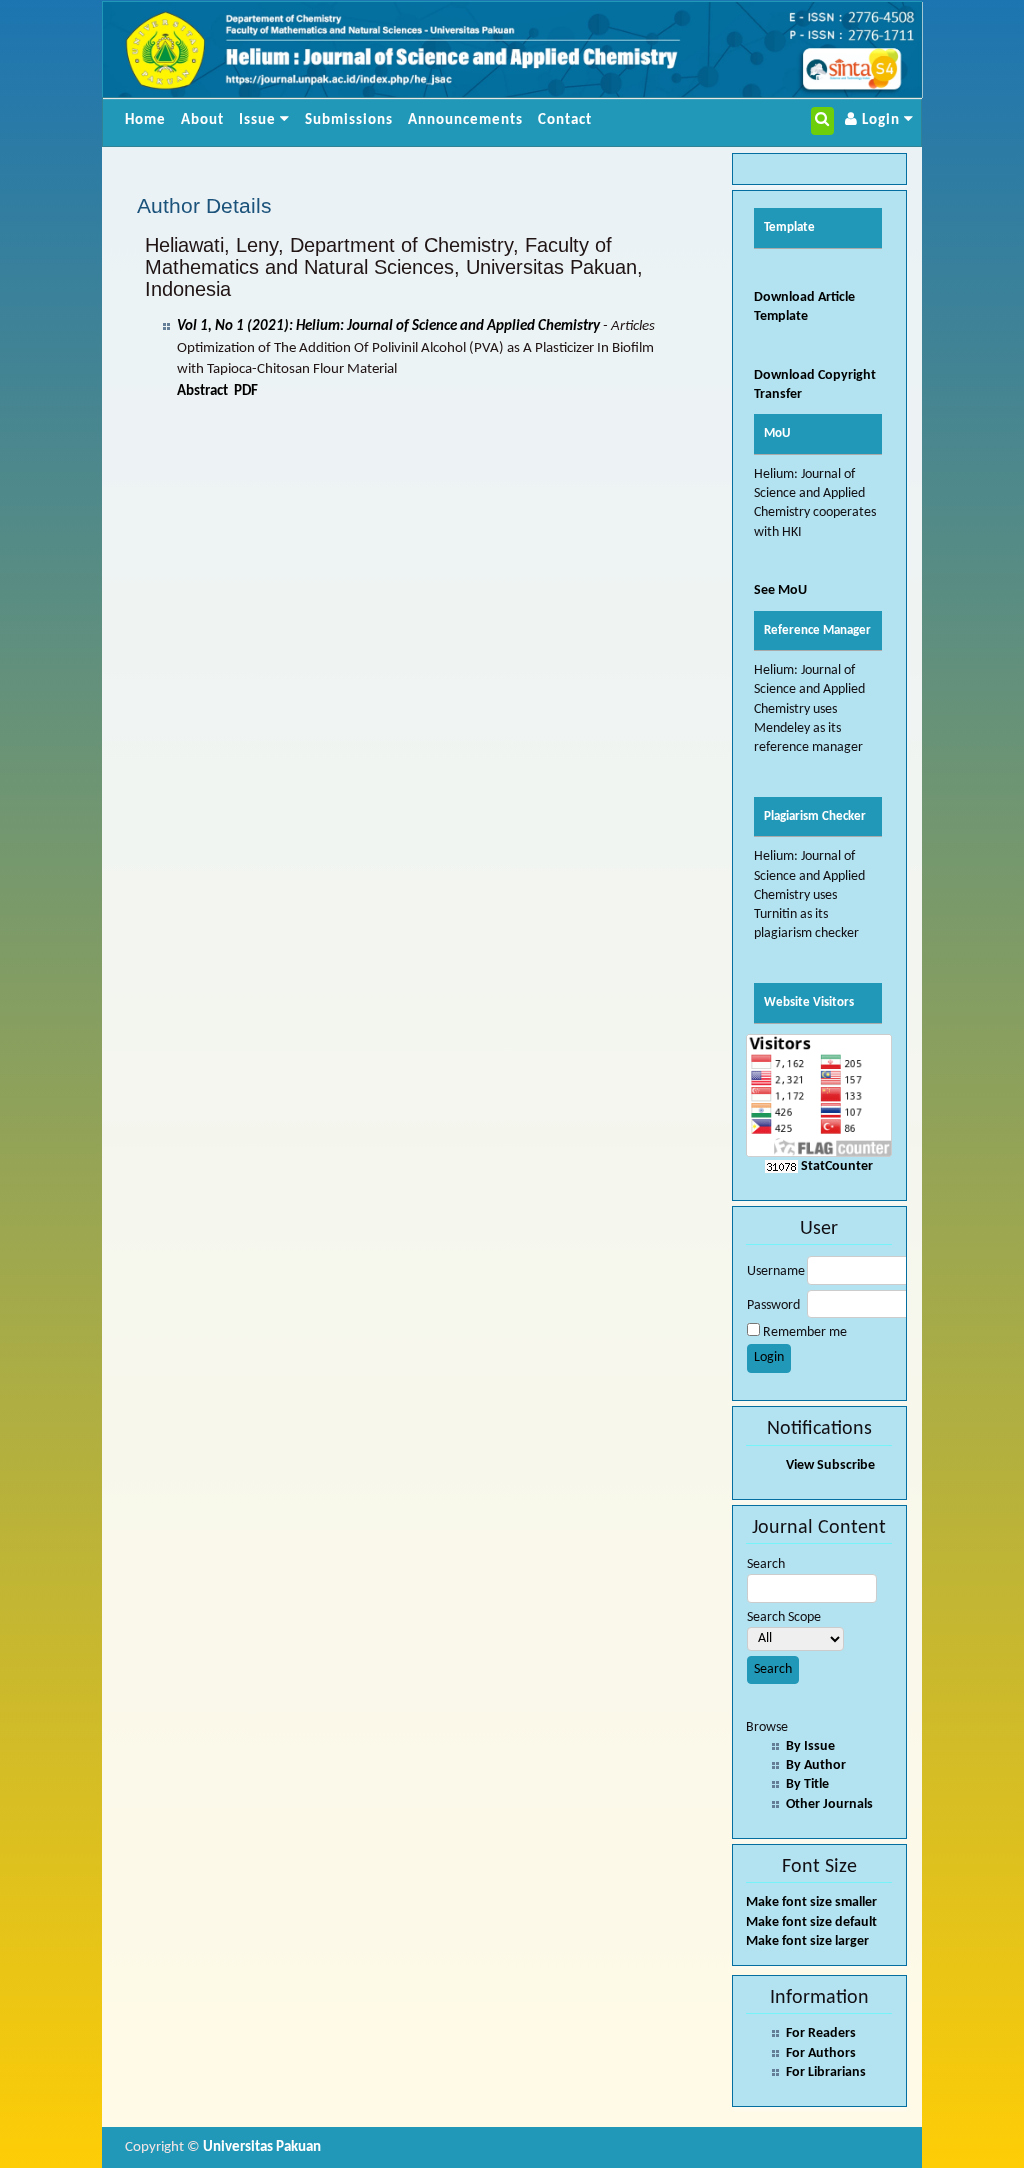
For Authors (821, 2053)
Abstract (202, 391)
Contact (565, 120)
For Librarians (826, 2072)
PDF (246, 391)
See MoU (780, 590)
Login (881, 120)
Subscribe (846, 1465)
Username (776, 1271)
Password (773, 1305)
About (202, 120)
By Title (807, 1784)
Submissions (349, 120)
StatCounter (837, 1166)
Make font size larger (807, 1941)
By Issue (810, 1746)
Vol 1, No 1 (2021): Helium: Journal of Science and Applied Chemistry (388, 326)
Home (145, 120)
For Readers (821, 2033)
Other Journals (829, 1804)
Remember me (805, 1332)
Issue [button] (259, 120)
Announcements (465, 120)
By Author (816, 1765)
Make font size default (811, 1922)
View (800, 1465)
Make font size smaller (811, 1902)
